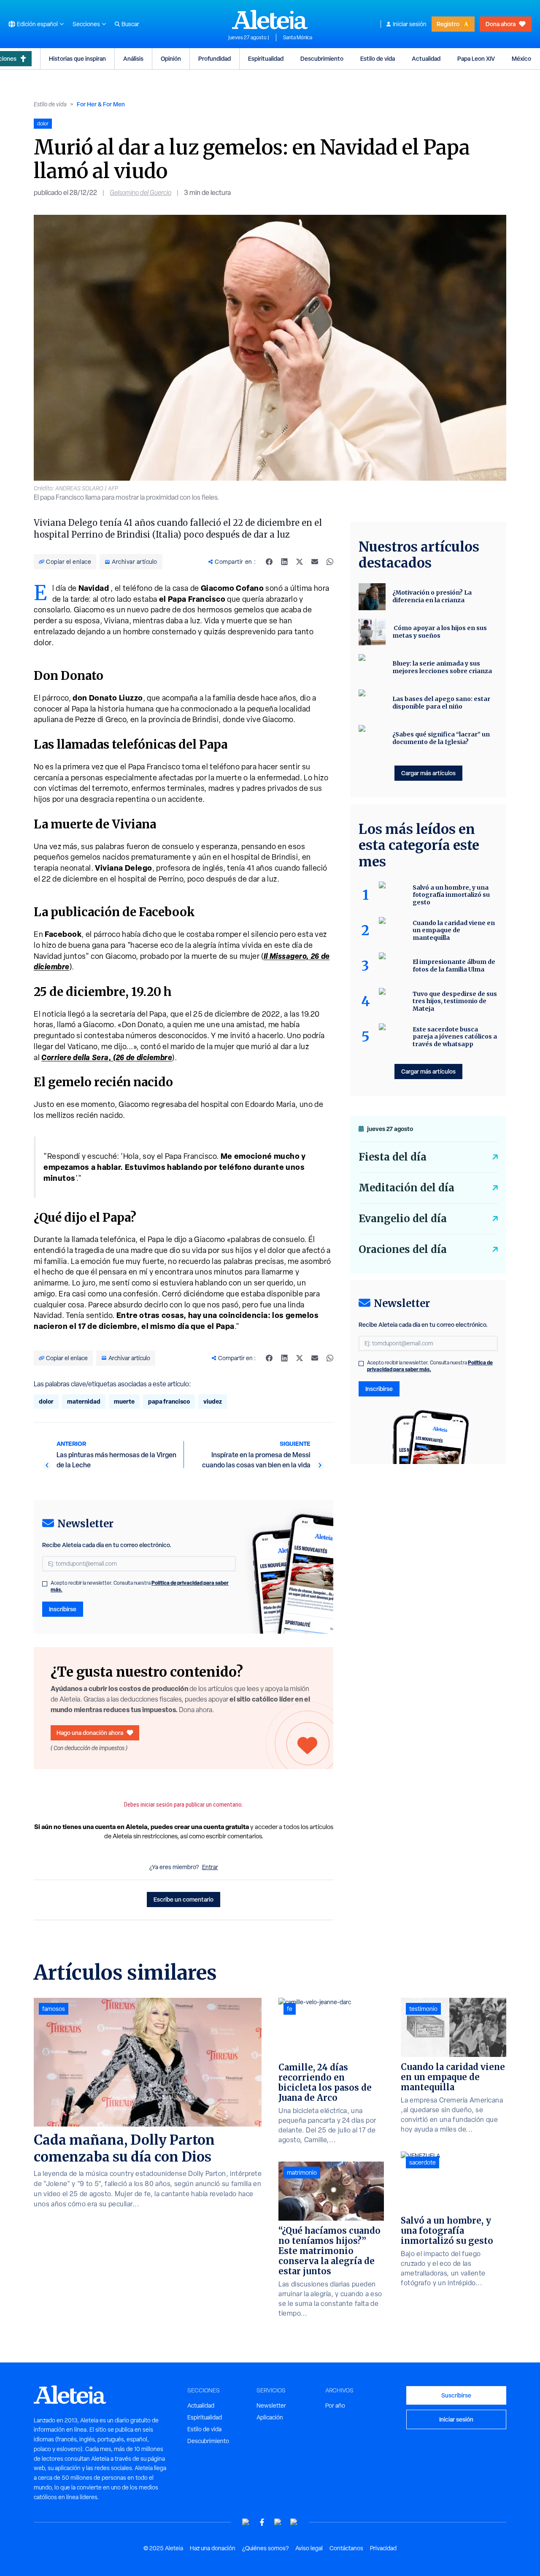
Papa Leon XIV (476, 58)
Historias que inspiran (77, 58)
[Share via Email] (315, 562)
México (521, 58)
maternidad (84, 1401)
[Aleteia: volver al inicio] (270, 19)
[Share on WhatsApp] (330, 562)
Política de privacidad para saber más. (430, 1366)
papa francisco (169, 1401)
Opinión (171, 58)
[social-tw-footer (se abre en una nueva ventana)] (278, 2522)
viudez (213, 1401)
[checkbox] (45, 1584)
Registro (448, 24)
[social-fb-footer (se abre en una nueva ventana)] (262, 2522)
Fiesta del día (393, 1157)
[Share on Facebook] (269, 562)
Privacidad (383, 2548)
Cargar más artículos (428, 773)
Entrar (210, 1867)
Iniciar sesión (410, 24)
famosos (54, 2009)
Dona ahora (501, 24)
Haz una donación (213, 2548)
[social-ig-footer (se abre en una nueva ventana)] (294, 2522)
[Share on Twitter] (300, 562)
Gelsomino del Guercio (140, 193)
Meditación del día (406, 1188)
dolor (46, 1401)
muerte (124, 1401)
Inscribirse (63, 1609)
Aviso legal (309, 2548)
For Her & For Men (101, 104)
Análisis (133, 58)
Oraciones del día (403, 1249)
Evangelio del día (403, 1219)
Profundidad (215, 58)
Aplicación (270, 2417)
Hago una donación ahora (90, 1733)
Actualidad (426, 58)
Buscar (130, 24)
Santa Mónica (298, 38)
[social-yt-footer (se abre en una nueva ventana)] (246, 2522)
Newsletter (271, 2406)
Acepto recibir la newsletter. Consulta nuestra (140, 1586)
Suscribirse (456, 2395)
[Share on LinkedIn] (284, 562)
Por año (335, 2406)
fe (290, 2009)
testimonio (423, 2009)
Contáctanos (346, 2548)
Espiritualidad (266, 58)
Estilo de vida (378, 58)
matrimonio (302, 2173)
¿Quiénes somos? (265, 2548)
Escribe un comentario (184, 1899)
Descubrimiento (322, 58)
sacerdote (423, 2162)
